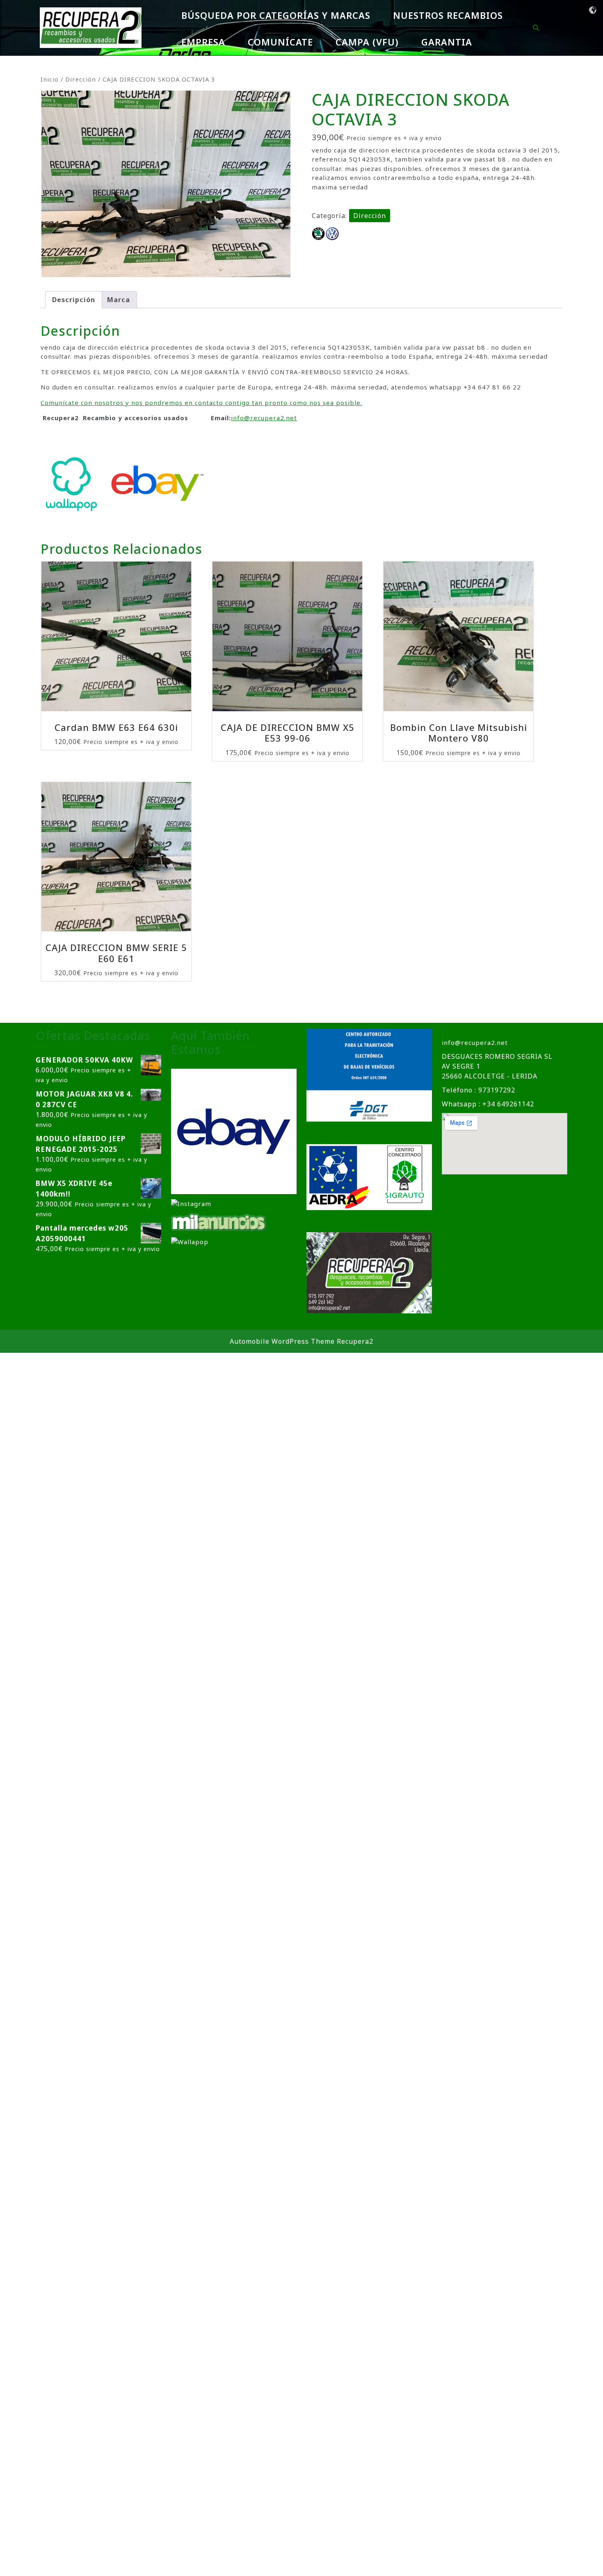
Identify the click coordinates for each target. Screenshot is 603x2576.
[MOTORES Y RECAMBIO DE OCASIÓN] (234, 1131)
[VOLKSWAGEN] (332, 234)
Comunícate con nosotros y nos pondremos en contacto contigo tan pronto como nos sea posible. (201, 403)
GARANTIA (447, 42)
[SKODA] (318, 234)
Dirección (81, 79)
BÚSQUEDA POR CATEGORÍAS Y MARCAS (276, 15)
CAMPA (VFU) (367, 42)
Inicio (50, 79)
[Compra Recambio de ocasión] (190, 1241)
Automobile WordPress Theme (282, 1341)
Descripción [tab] (74, 300)
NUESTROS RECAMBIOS (448, 15)
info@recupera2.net (264, 418)
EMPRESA (203, 42)
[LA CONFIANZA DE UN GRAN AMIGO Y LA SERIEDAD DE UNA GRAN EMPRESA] (219, 1221)
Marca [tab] (119, 300)
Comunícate (280, 42)
